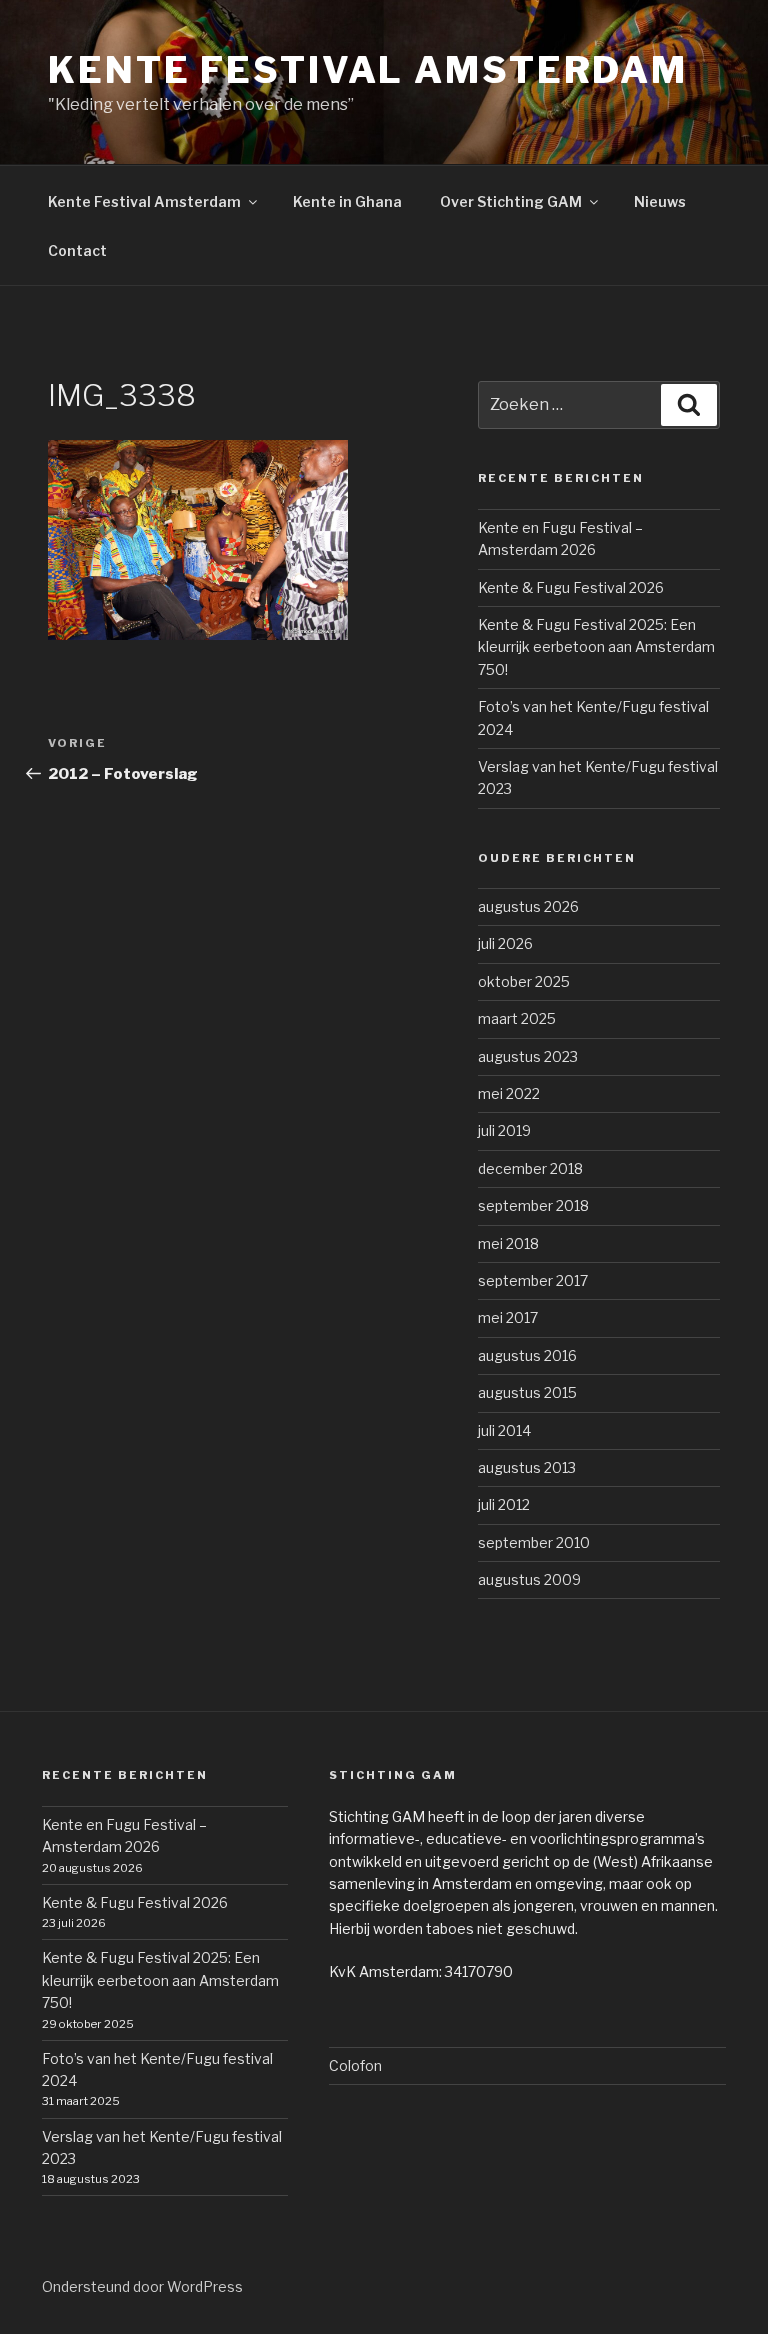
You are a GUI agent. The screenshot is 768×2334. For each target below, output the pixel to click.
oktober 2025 (524, 981)
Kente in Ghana (347, 201)
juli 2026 (505, 943)
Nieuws (660, 201)
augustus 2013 (527, 1467)
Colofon (355, 2065)
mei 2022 (509, 1093)
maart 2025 (517, 1018)
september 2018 (533, 1205)
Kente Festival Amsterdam (368, 70)
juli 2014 (504, 1430)
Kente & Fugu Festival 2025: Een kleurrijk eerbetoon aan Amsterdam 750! (596, 647)
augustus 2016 (527, 1355)
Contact (77, 250)
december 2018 (530, 1168)
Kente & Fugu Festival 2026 (571, 587)
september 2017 (533, 1280)
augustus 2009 (529, 1579)
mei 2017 (508, 1317)
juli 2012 (504, 1504)
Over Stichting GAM (511, 201)
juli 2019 (504, 1130)
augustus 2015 (527, 1392)
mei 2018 (508, 1243)
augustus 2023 (528, 1056)
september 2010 (534, 1542)
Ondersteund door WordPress (142, 2286)
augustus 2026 (528, 906)
